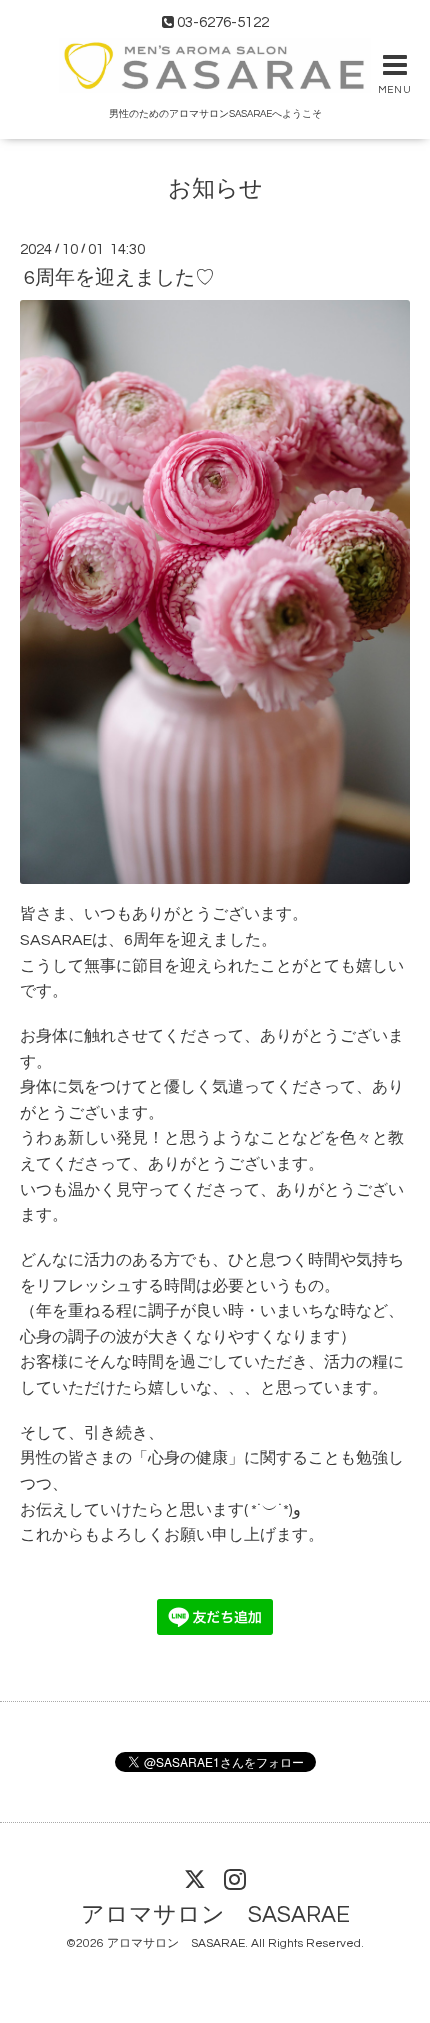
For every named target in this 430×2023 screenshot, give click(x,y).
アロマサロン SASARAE (215, 1915)
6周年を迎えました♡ (119, 278)
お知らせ (215, 189)
